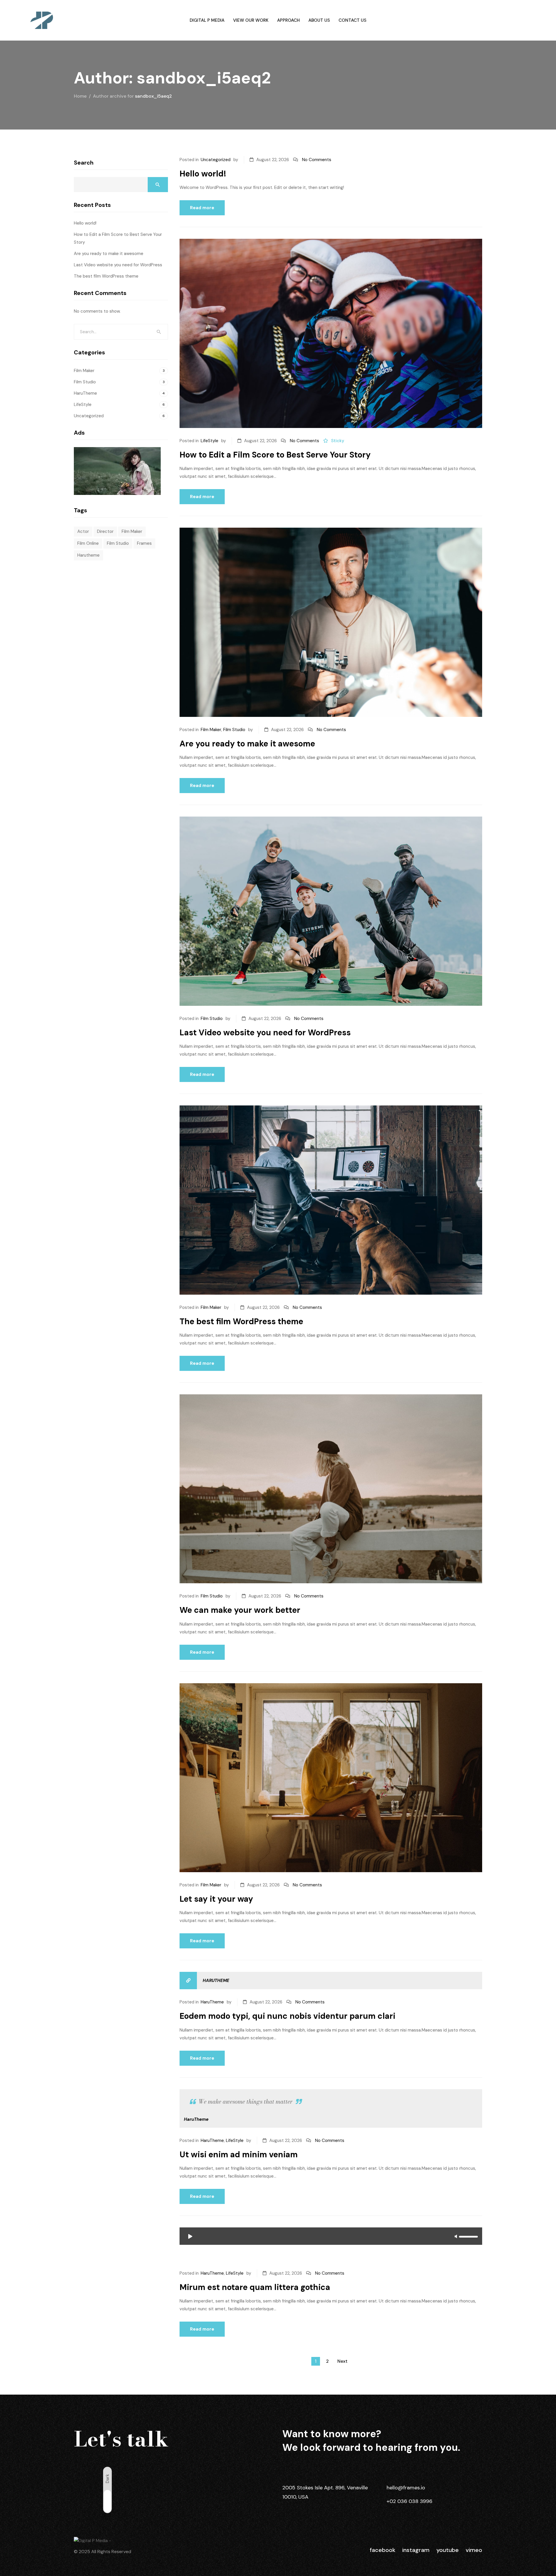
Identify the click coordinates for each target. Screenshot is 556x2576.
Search (84, 163)
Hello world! (203, 174)
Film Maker (211, 730)
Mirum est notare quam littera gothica (255, 2287)
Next (342, 2361)
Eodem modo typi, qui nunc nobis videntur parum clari (287, 2016)
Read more (202, 208)
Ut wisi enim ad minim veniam (239, 2155)
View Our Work (251, 20)
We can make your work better (240, 1610)
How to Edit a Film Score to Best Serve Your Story (275, 455)
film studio (118, 543)
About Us (319, 20)
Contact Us (352, 20)
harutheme (88, 555)
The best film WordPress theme (241, 1321)
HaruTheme (216, 1981)
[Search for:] (121, 332)
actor (83, 531)
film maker (132, 531)
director (105, 531)
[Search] (159, 332)
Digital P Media (207, 20)
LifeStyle (210, 441)
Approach (288, 20)
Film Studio (234, 730)
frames (144, 543)
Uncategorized (216, 160)
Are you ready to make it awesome (247, 744)
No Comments (317, 160)
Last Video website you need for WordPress (265, 1033)
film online (88, 543)
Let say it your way (216, 1899)
